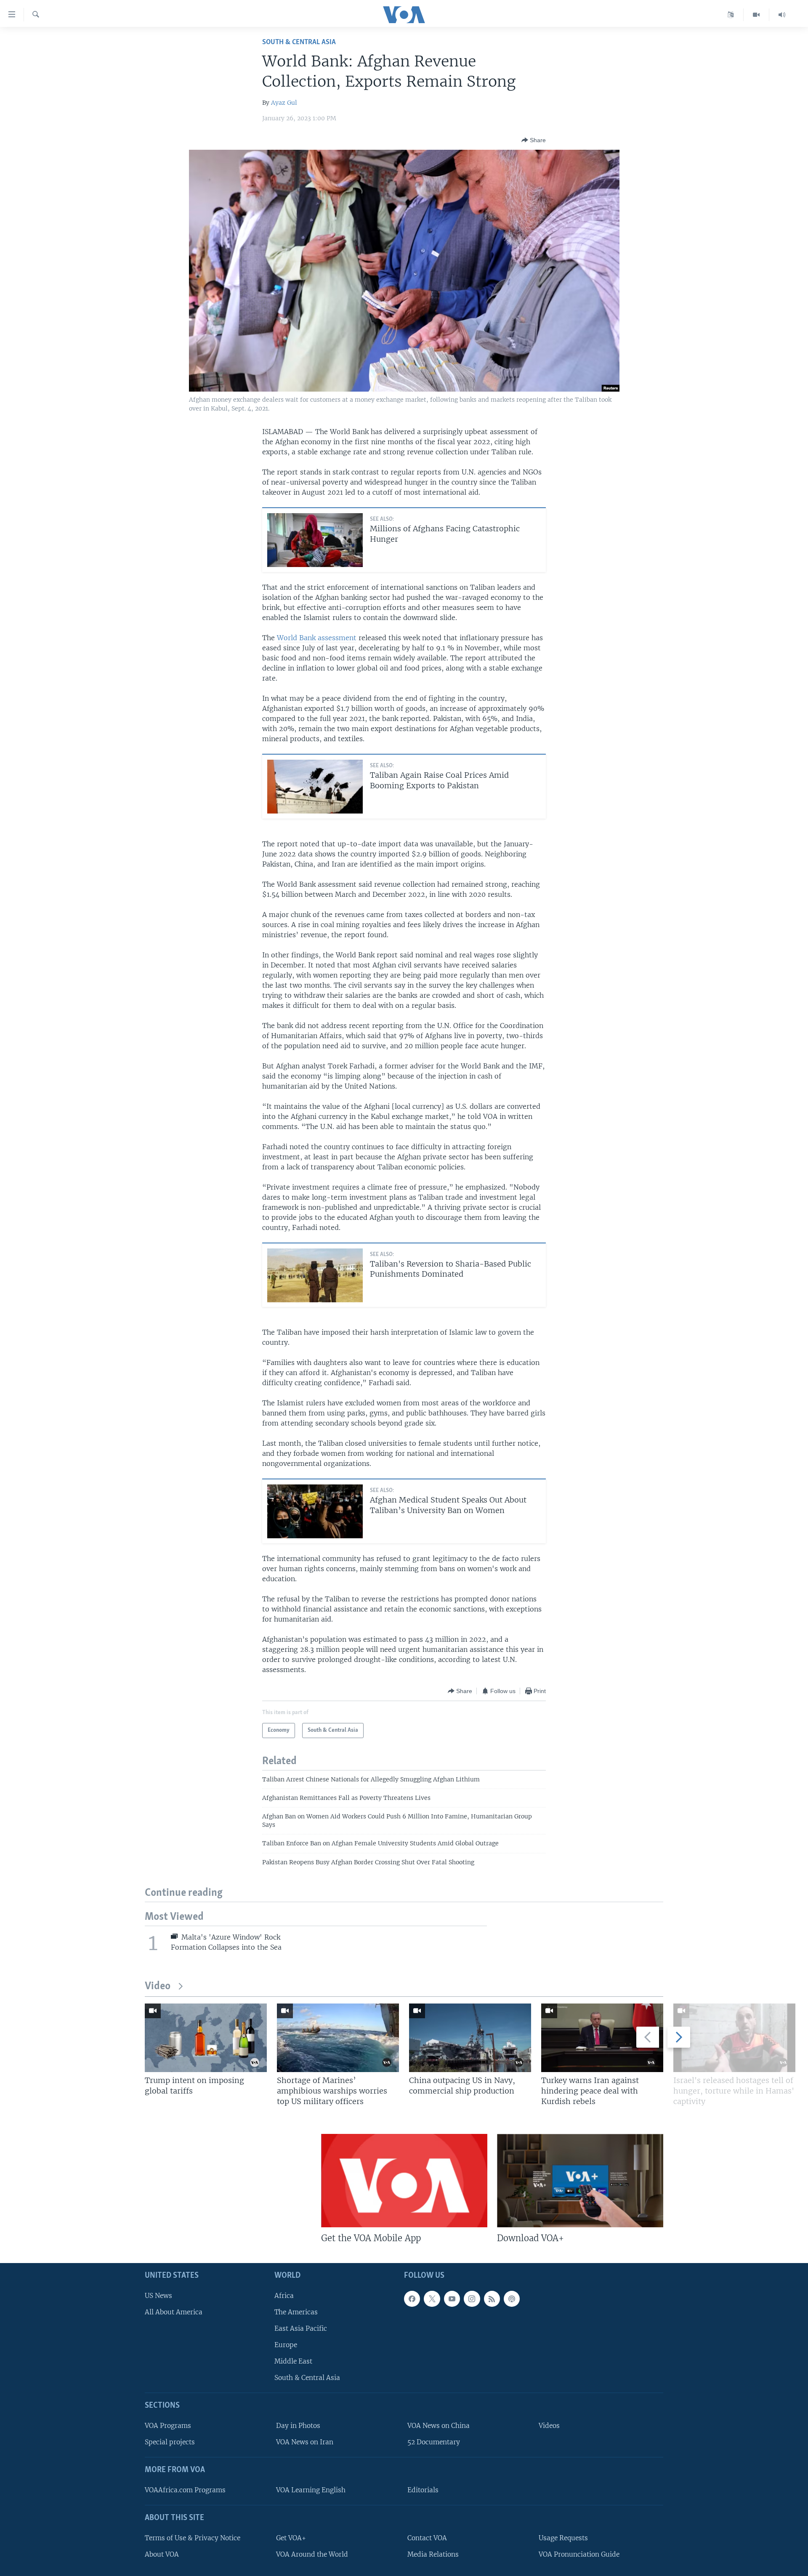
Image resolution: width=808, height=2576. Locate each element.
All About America (174, 2312)
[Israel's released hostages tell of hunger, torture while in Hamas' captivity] (734, 2038)
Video (158, 1986)
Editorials (423, 2490)
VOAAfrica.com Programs (185, 2490)
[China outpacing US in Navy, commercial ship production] (470, 2038)
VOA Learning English (311, 2490)
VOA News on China (439, 2426)
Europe (286, 2345)
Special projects (170, 2442)
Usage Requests (563, 2538)
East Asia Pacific (301, 2328)
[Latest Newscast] (782, 15)
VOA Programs (168, 2426)
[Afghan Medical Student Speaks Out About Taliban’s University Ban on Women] (315, 1511)
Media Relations (433, 2554)
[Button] (534, 140)
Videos (549, 2426)
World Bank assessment (317, 638)
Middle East (293, 2361)
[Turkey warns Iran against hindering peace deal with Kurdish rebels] (602, 2038)
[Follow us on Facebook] (412, 2299)
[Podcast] (512, 2299)
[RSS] (492, 2299)
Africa (284, 2296)
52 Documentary (434, 2442)
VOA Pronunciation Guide (579, 2554)
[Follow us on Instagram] (472, 2299)
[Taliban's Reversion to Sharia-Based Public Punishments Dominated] (315, 1275)
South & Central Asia (299, 42)
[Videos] (756, 15)
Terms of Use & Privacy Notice (193, 2538)
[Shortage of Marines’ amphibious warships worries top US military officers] (338, 2038)
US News (158, 2296)
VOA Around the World (312, 2554)
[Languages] (731, 15)
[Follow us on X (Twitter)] (432, 2299)
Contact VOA (427, 2538)
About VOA (162, 2554)
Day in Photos (298, 2426)
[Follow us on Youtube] (452, 2299)
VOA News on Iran (305, 2442)
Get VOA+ (291, 2538)
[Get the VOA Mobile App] (404, 2181)
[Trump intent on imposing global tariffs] (206, 2038)
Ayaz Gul (284, 103)
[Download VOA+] (580, 2181)
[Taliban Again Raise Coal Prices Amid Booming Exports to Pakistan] (315, 787)
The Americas (296, 2312)
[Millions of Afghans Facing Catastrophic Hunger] (315, 540)
